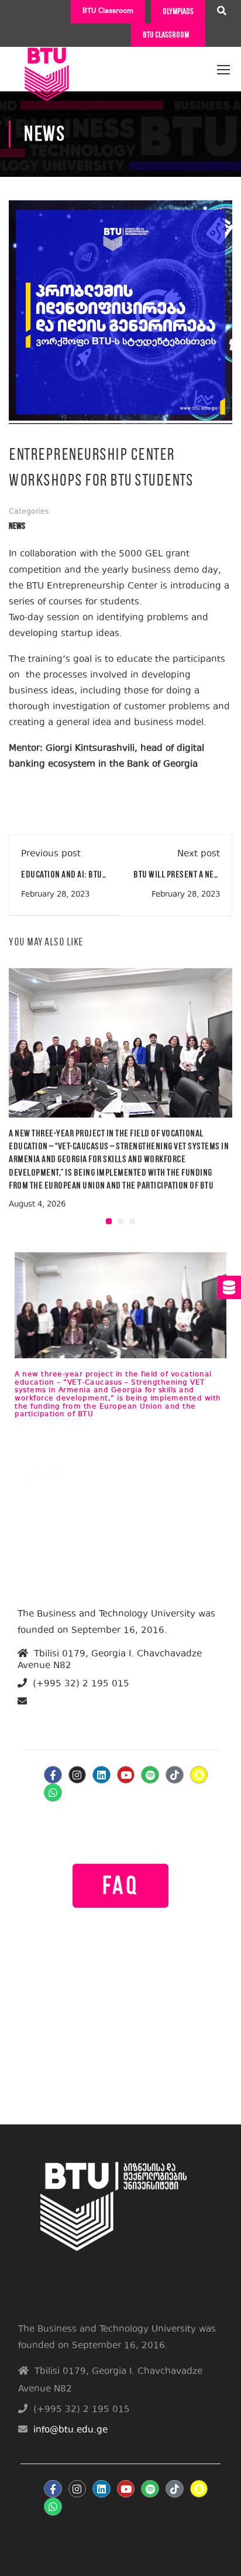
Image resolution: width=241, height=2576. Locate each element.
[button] (109, 1221)
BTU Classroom (108, 11)
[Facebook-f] (53, 1775)
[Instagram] (78, 1775)
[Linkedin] (101, 1775)
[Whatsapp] (53, 1793)
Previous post (51, 854)
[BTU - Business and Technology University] (47, 64)
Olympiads (178, 11)
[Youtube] (126, 1775)
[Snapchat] (199, 1775)
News (17, 526)
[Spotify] (150, 1775)
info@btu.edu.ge (63, 1715)
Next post (199, 854)
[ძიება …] (222, 12)
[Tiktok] (175, 1775)
